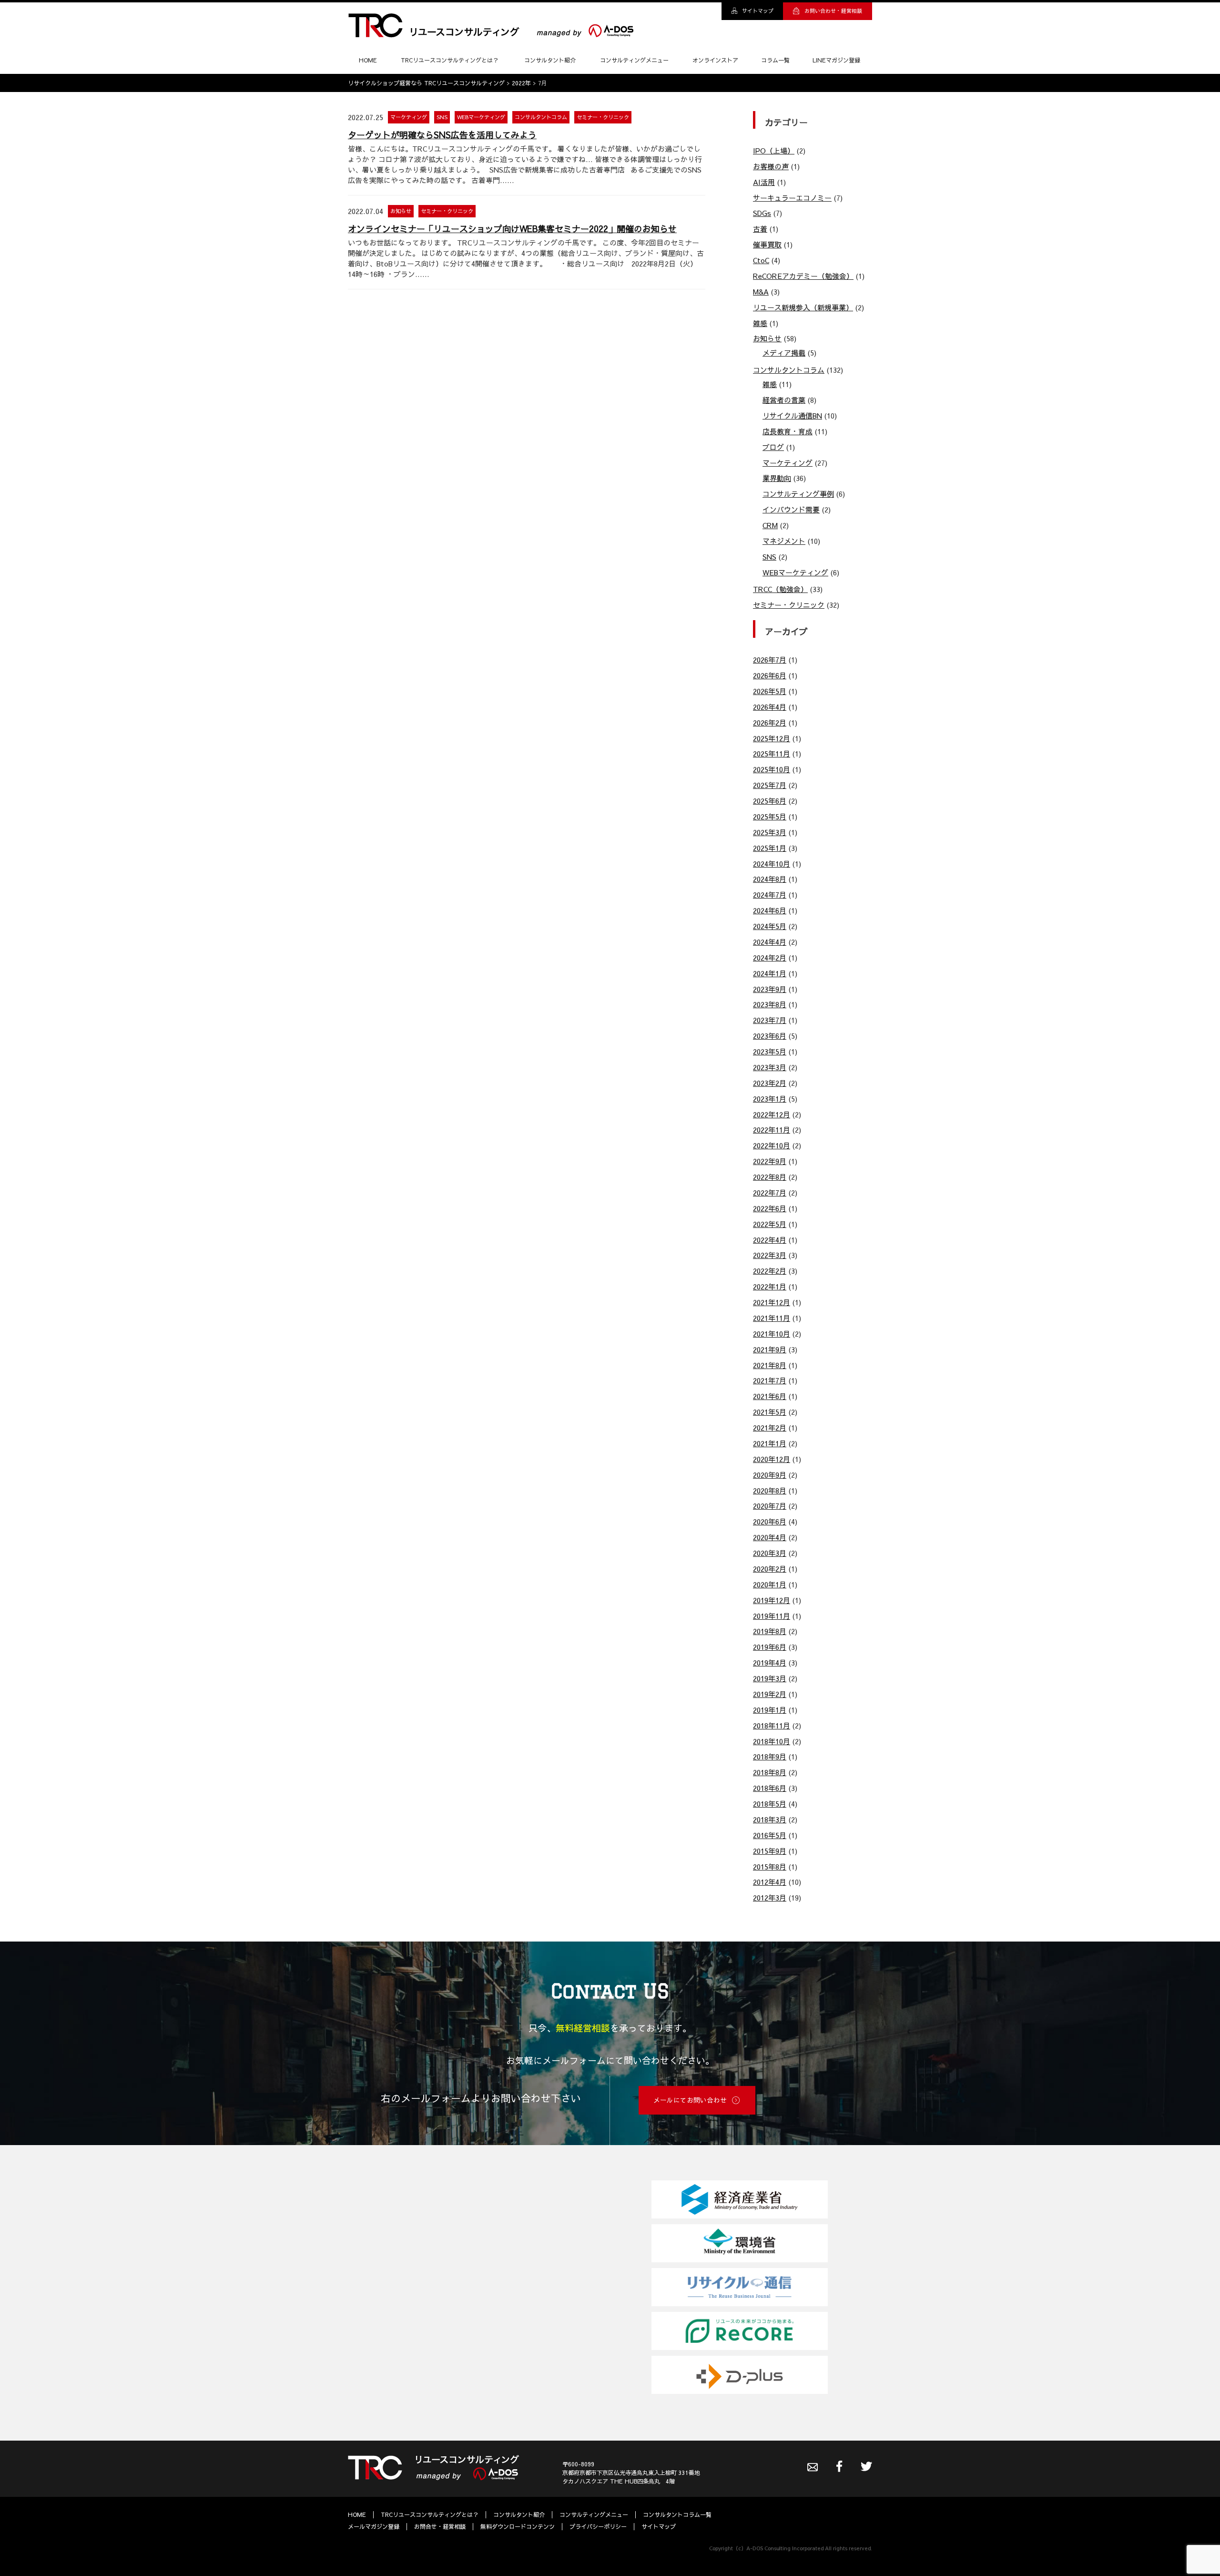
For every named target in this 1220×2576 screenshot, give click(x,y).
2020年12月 (772, 1459)
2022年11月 (772, 1130)
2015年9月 (770, 1851)
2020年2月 (770, 1569)
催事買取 (767, 244)
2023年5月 (770, 1051)
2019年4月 (770, 1662)
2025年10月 (772, 769)
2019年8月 (770, 1631)
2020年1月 (770, 1584)
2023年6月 (770, 1036)
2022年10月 (772, 1145)
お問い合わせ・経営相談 (833, 11)
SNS (442, 117)
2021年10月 (772, 1334)
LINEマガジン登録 (836, 60)
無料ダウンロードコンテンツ (518, 2526)
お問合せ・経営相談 (440, 2526)
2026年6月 (770, 675)
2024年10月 (772, 864)
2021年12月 (772, 1302)
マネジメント (784, 541)
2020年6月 (770, 1521)
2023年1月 (770, 1099)
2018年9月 (770, 1756)
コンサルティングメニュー (634, 60)
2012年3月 (770, 1897)
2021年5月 (770, 1412)
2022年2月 (770, 1271)
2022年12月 (772, 1114)
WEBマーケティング (481, 117)
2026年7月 (770, 659)
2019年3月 (770, 1678)
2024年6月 (770, 910)
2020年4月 (770, 1537)
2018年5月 (770, 1804)
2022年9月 (770, 1161)
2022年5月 (770, 1224)
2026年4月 (770, 707)
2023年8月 (770, 1004)
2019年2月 (770, 1694)
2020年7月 (770, 1506)
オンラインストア (715, 60)
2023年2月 (770, 1083)
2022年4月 (770, 1240)
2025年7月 (770, 785)
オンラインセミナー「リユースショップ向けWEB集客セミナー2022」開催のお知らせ (512, 229)
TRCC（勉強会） (780, 589)
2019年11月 (772, 1616)
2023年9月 (770, 989)
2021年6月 (770, 1396)
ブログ (773, 447)
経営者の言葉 (784, 400)
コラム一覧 (775, 60)
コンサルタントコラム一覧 (677, 2514)
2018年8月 (770, 1772)
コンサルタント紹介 (550, 60)
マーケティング (409, 117)
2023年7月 (770, 1020)
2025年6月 (770, 801)
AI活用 (764, 182)
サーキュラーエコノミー (792, 198)
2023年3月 (770, 1067)
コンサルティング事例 (798, 494)
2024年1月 (770, 973)
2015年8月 (770, 1866)
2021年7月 (770, 1380)
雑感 (760, 323)
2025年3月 (770, 832)
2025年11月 (772, 753)
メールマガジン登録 (374, 2526)
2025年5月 (770, 816)
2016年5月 (770, 1835)
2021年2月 (770, 1427)
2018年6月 (770, 1788)
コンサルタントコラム (541, 117)
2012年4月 (770, 1882)
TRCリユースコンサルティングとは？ (450, 60)
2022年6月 (770, 1208)
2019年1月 (770, 1710)
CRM (770, 525)
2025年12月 (772, 738)
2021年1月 (770, 1443)
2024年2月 (770, 957)
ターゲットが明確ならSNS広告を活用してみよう (442, 135)
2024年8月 (770, 879)
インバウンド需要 (791, 509)
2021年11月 (772, 1318)
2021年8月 (770, 1365)
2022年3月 (770, 1255)
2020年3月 (770, 1553)
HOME (368, 60)
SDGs (762, 213)
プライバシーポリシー (598, 2526)
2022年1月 (770, 1286)
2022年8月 (770, 1177)
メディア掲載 (784, 353)
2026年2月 (770, 722)
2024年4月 (770, 942)
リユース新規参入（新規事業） (803, 307)
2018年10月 (772, 1741)
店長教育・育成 (788, 431)
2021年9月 (770, 1349)
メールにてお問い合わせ (690, 2100)
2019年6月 (770, 1647)
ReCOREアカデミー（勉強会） (803, 276)
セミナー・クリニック (603, 117)
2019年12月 (772, 1600)
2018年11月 (772, 1725)
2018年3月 (770, 1819)
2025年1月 (770, 848)
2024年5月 (770, 926)
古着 (760, 229)
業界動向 (777, 478)
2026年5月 (770, 691)
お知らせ (401, 211)
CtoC (761, 260)
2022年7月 (770, 1192)
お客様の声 (771, 166)
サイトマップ (758, 11)
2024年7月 (770, 894)
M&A (761, 291)
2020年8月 (770, 1490)
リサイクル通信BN (792, 415)
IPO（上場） (774, 150)
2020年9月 (770, 1475)
